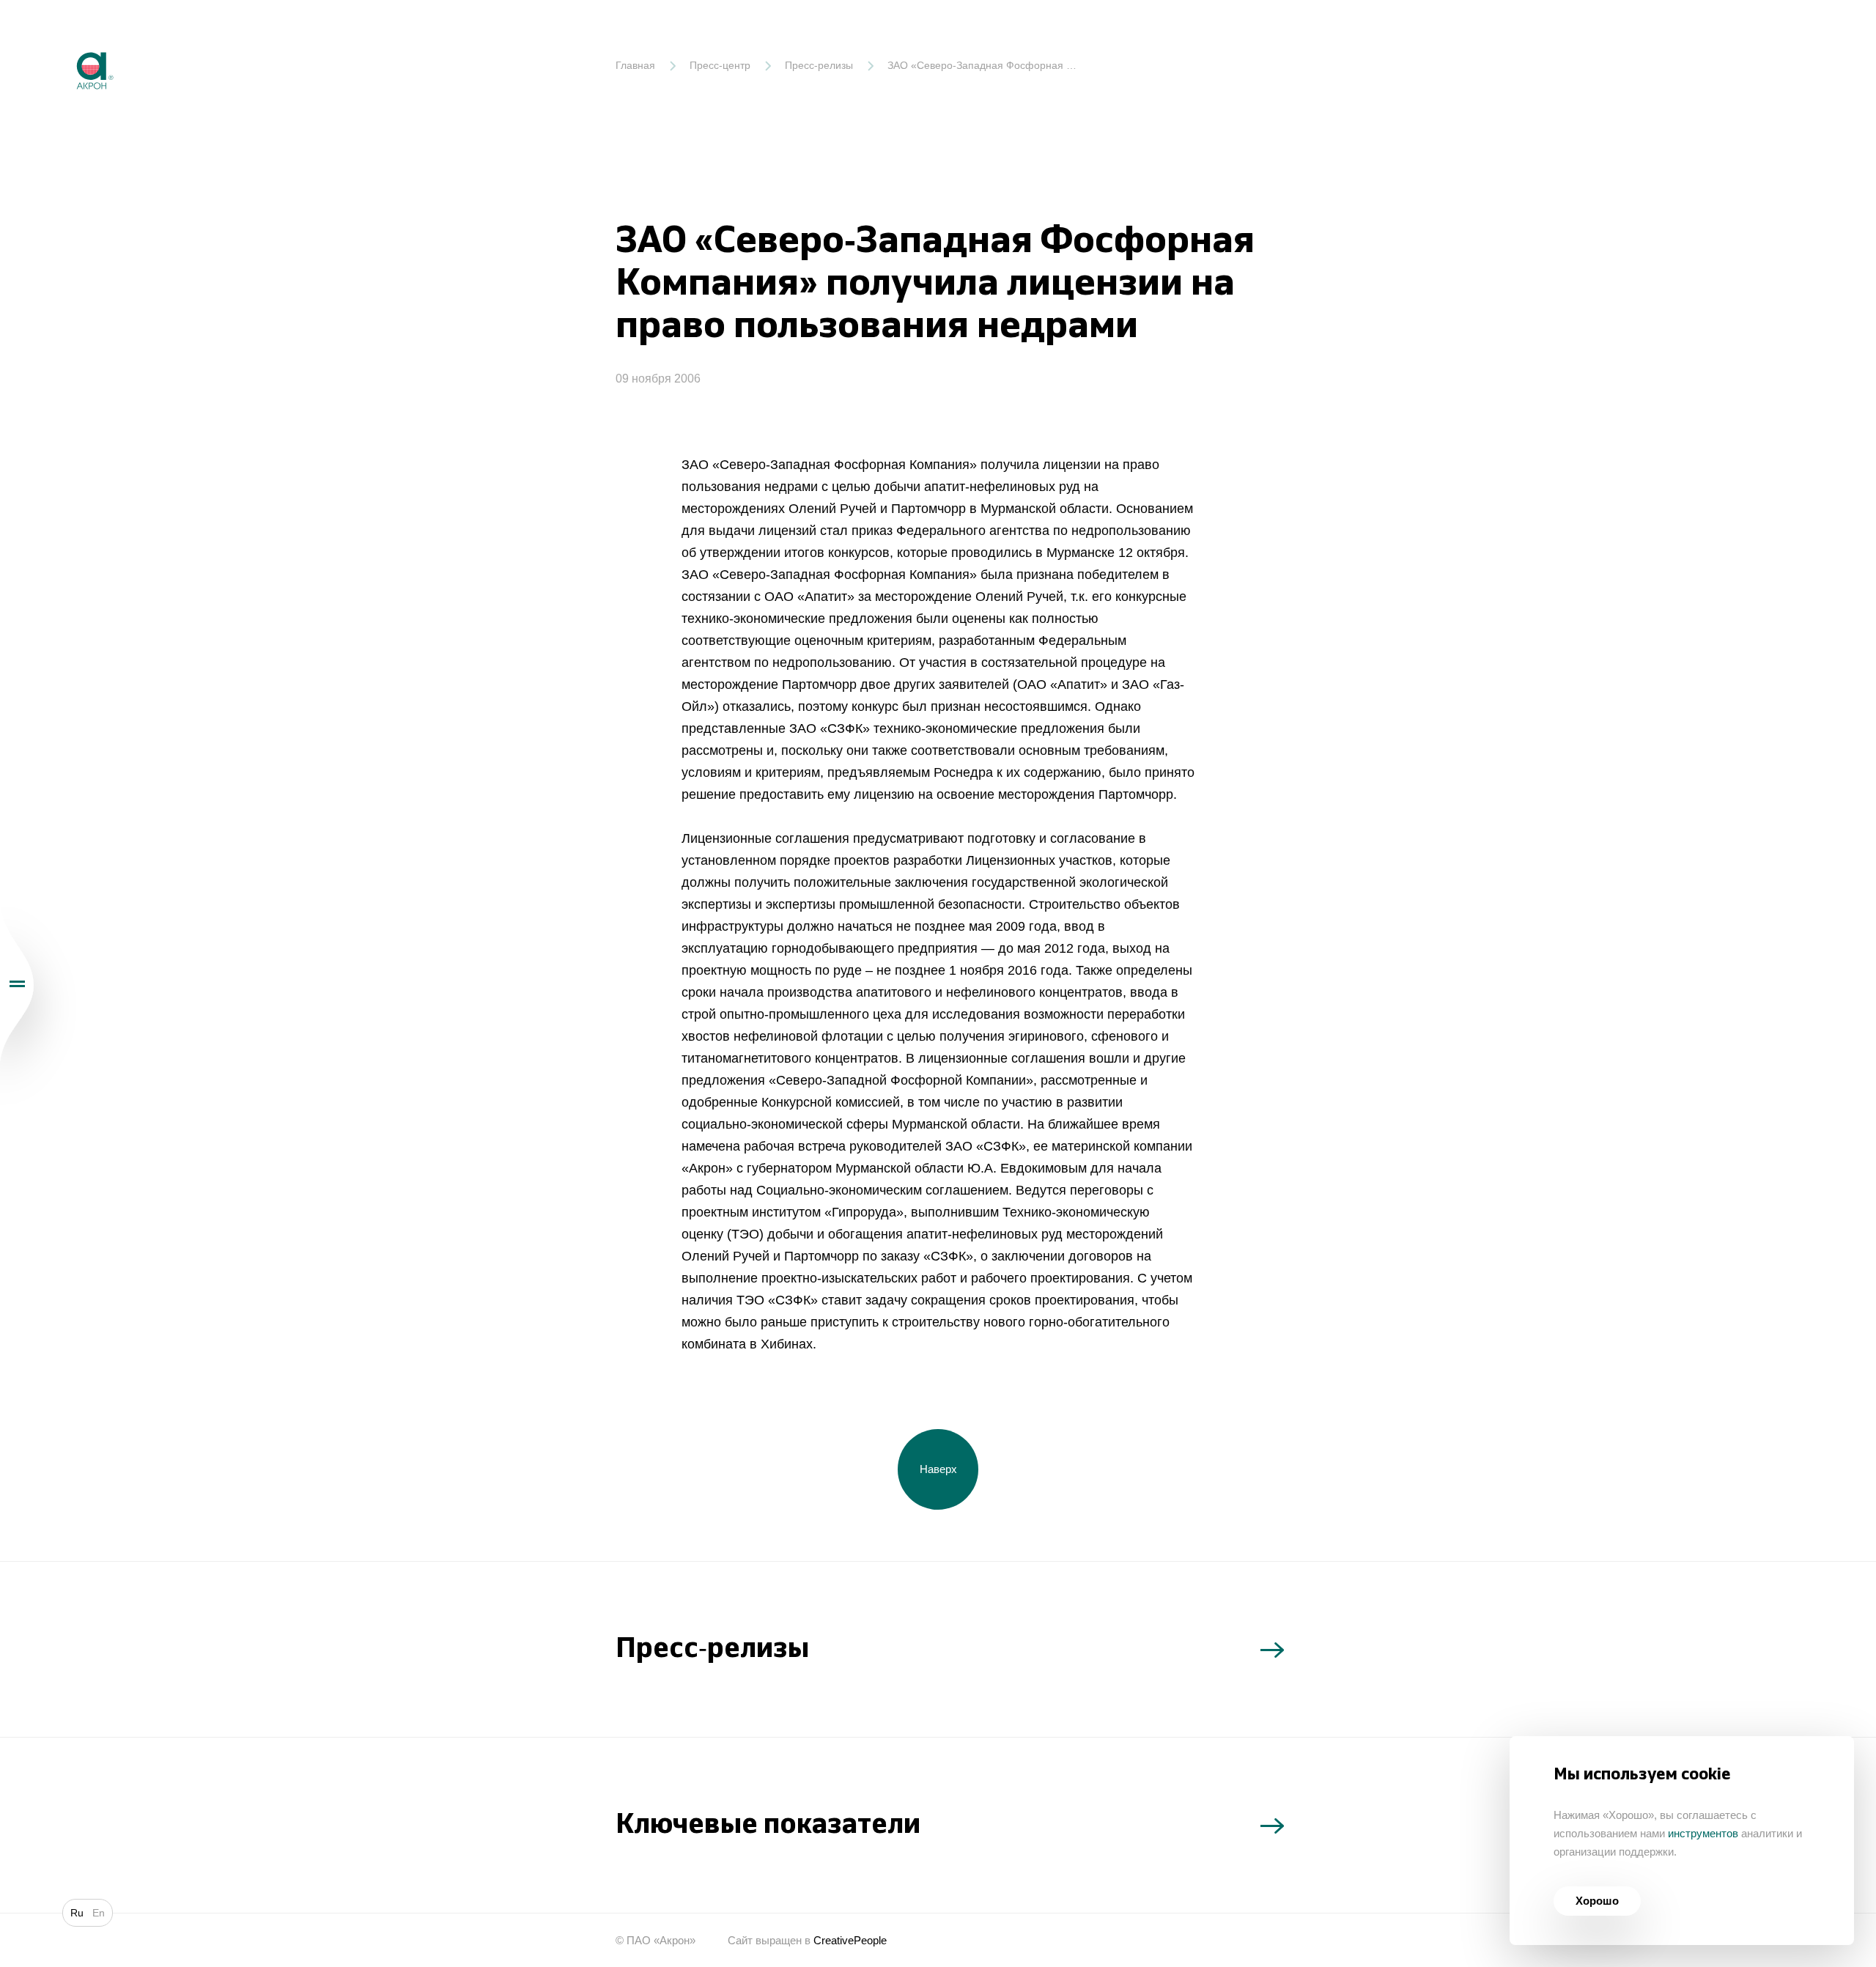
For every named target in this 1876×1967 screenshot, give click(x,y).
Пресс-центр (720, 65)
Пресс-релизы (819, 65)
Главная (635, 65)
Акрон (64, 41)
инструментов (1703, 1833)
